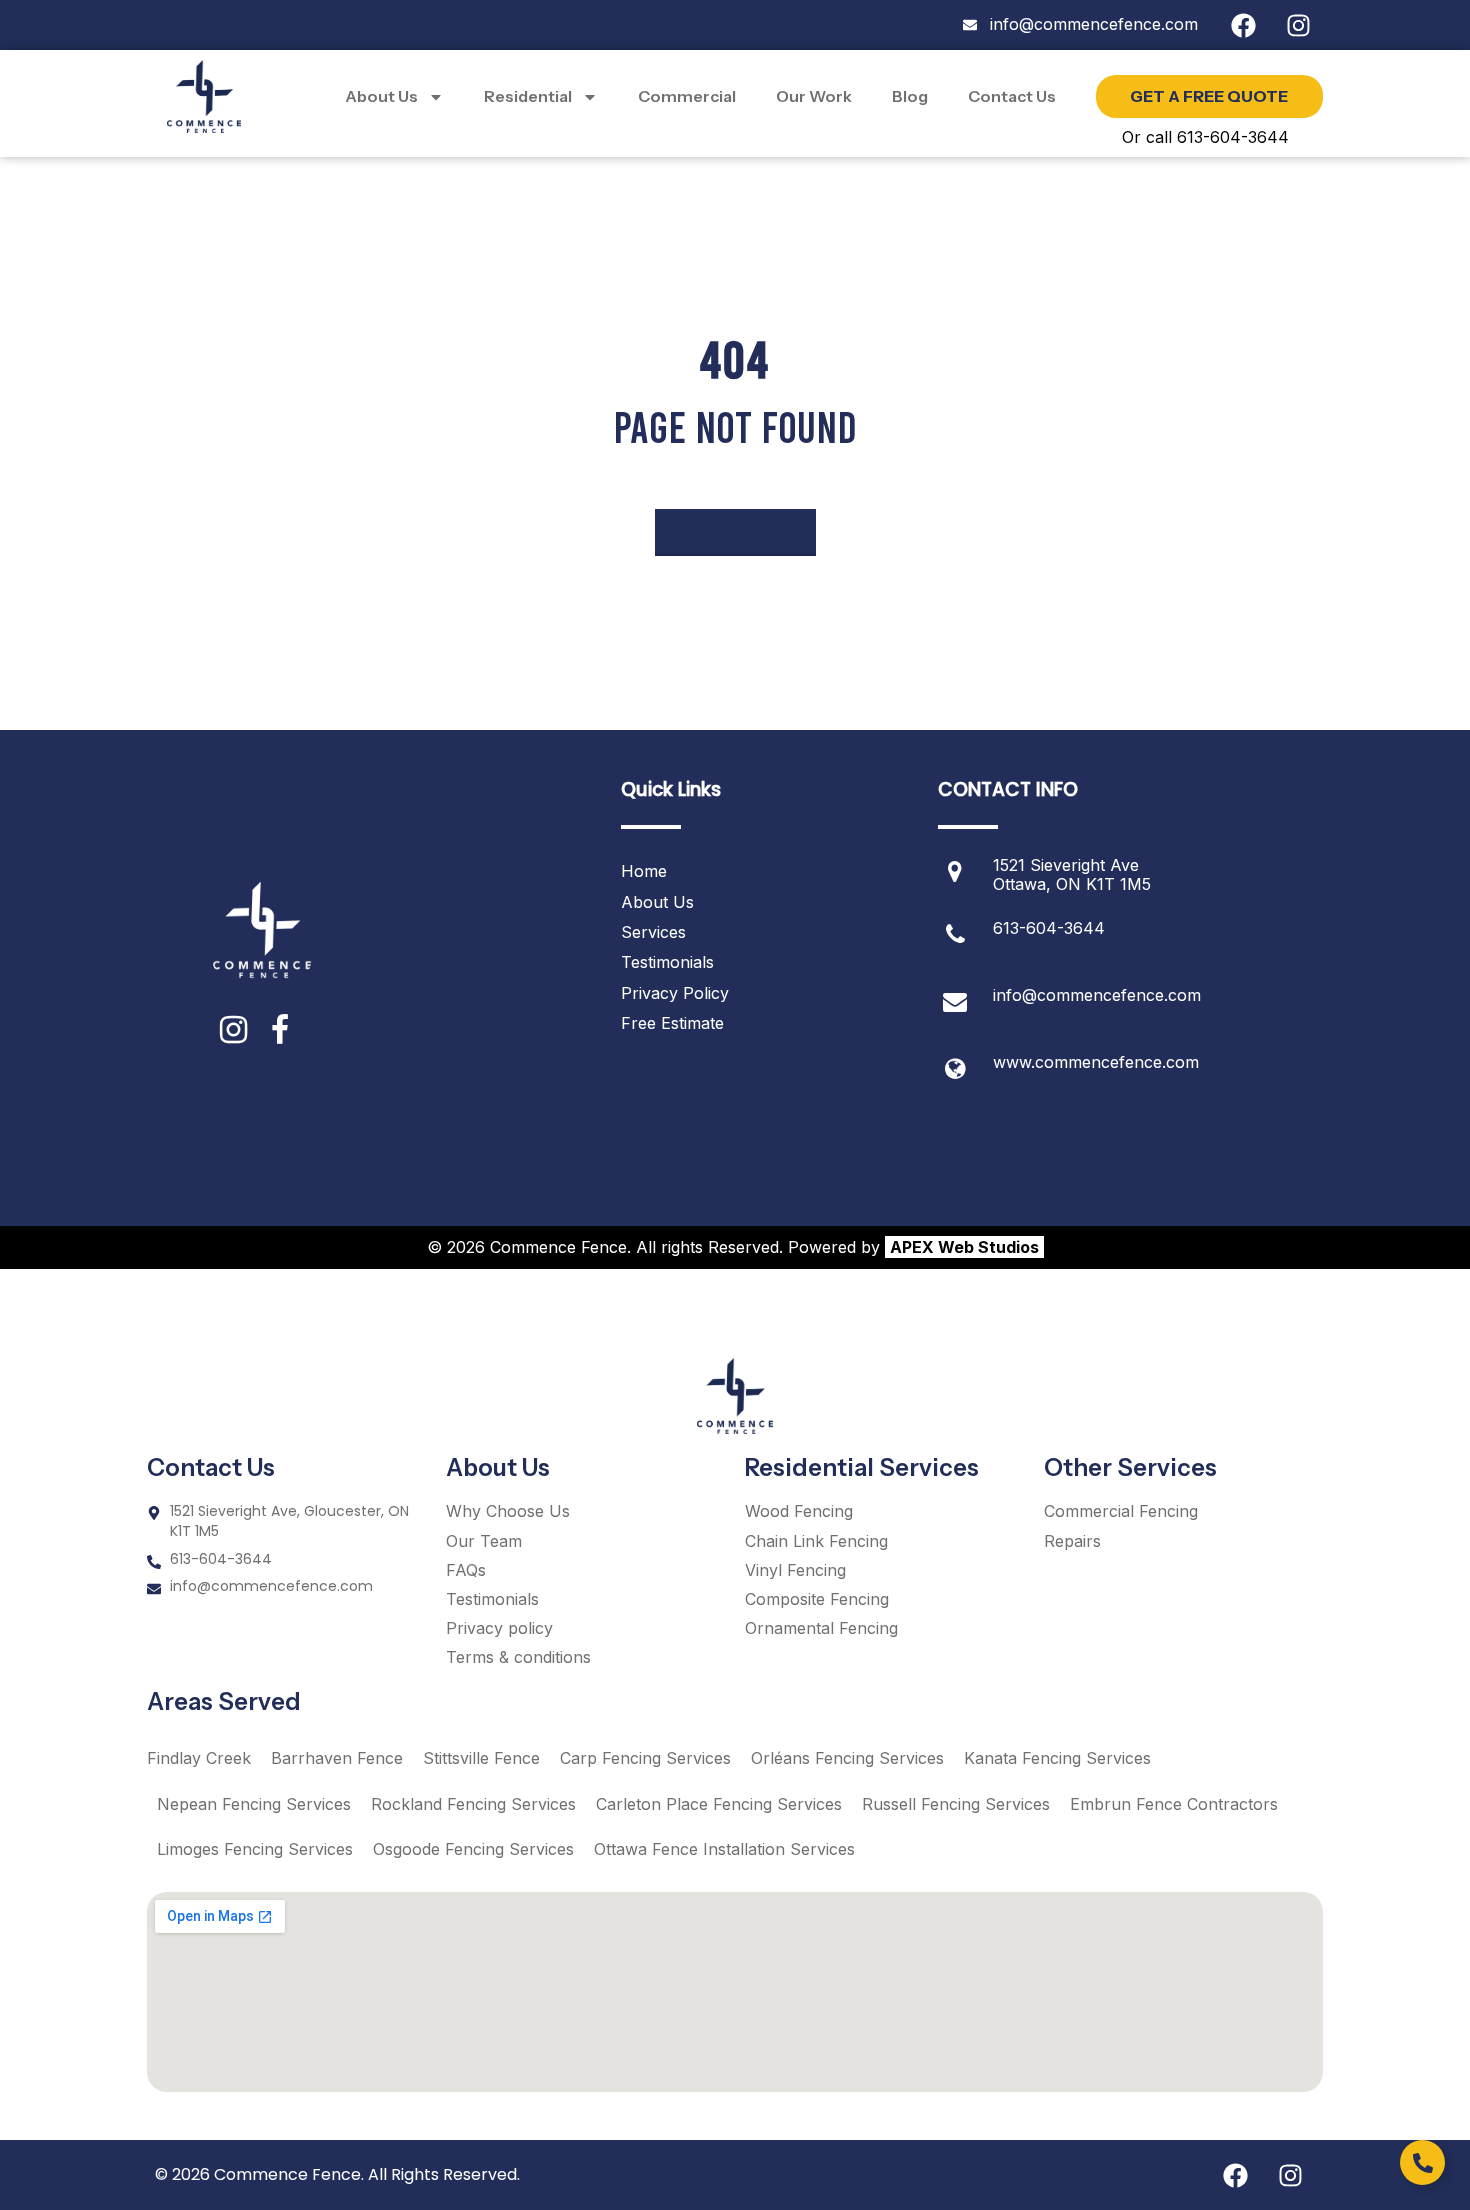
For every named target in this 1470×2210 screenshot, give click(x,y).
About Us (381, 96)
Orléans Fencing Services (847, 1758)
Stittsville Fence (481, 1758)
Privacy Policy (675, 993)
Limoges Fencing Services (255, 1849)
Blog (910, 96)
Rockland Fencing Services (473, 1804)
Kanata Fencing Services (1057, 1758)
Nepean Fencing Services (254, 1804)
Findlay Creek (199, 1758)
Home (644, 871)
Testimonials (667, 962)
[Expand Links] (1422, 2162)
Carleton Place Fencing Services (719, 1804)
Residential (528, 96)
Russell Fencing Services (956, 1804)
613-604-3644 (1049, 928)
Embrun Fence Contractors (1174, 1804)
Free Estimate (672, 1023)
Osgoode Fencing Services (473, 1849)
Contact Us (1012, 96)
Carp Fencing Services (645, 1758)
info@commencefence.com (1097, 995)
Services (653, 932)
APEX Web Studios (964, 1247)
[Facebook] (1243, 25)
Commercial (687, 96)
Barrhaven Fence (337, 1758)
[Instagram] (1298, 25)
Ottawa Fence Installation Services (724, 1849)
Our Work (814, 96)
